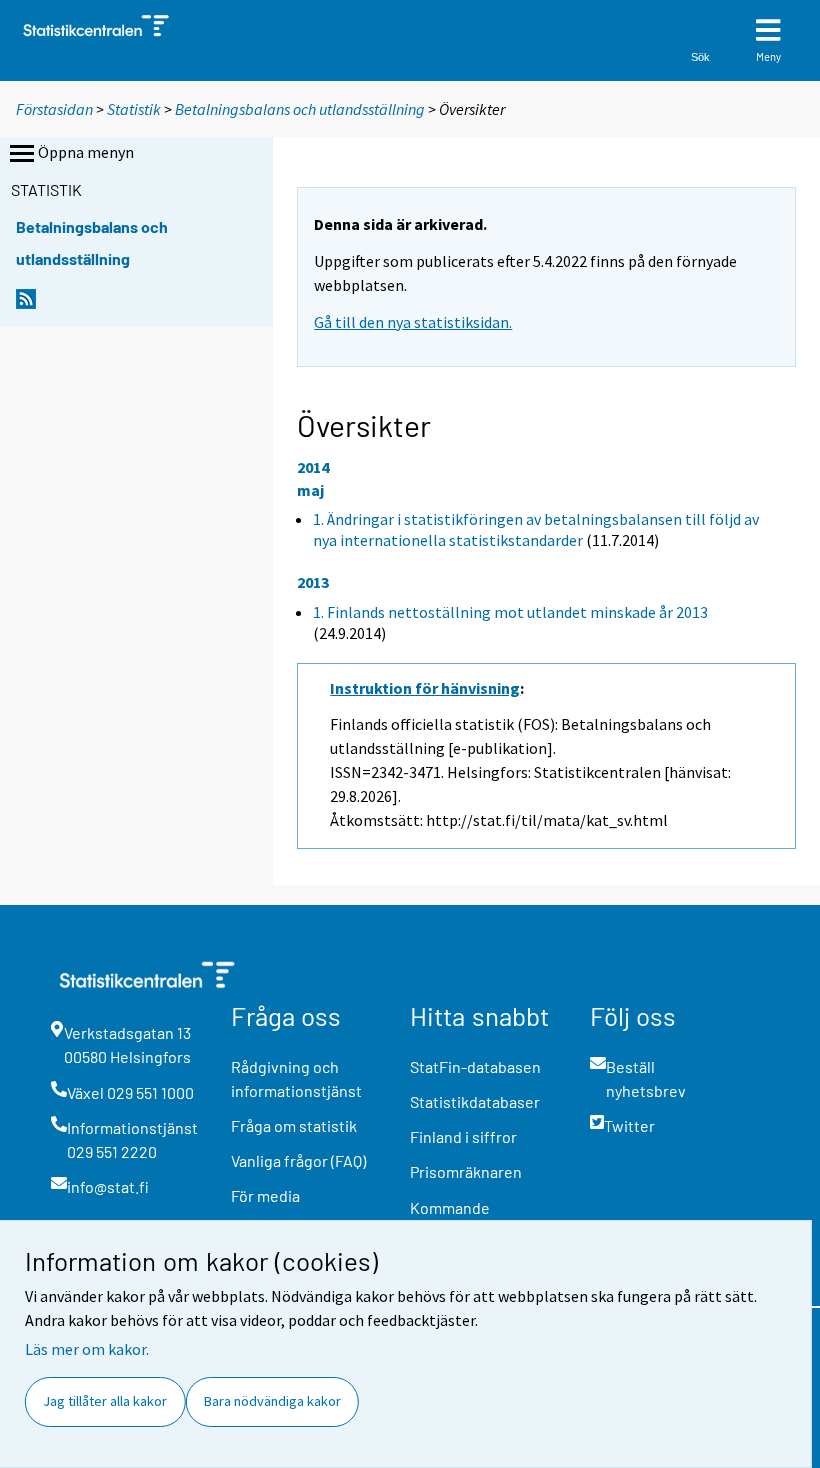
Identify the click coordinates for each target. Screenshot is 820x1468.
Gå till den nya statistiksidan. (413, 322)
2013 (313, 582)
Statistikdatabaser (475, 1101)
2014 (313, 467)
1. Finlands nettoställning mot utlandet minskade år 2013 (510, 612)
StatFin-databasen (475, 1066)
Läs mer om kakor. (87, 1349)
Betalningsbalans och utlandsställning (300, 109)
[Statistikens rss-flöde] (26, 304)
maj (310, 490)
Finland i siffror (463, 1136)
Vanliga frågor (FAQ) (298, 1160)
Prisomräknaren (466, 1171)
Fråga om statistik (294, 1125)
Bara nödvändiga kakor (272, 1401)
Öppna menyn (86, 152)
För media (265, 1195)
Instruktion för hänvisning (425, 688)
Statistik (134, 109)
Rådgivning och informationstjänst (296, 1078)
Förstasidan (54, 109)
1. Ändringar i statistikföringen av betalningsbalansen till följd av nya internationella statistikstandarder (536, 529)
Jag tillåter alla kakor (105, 1401)
